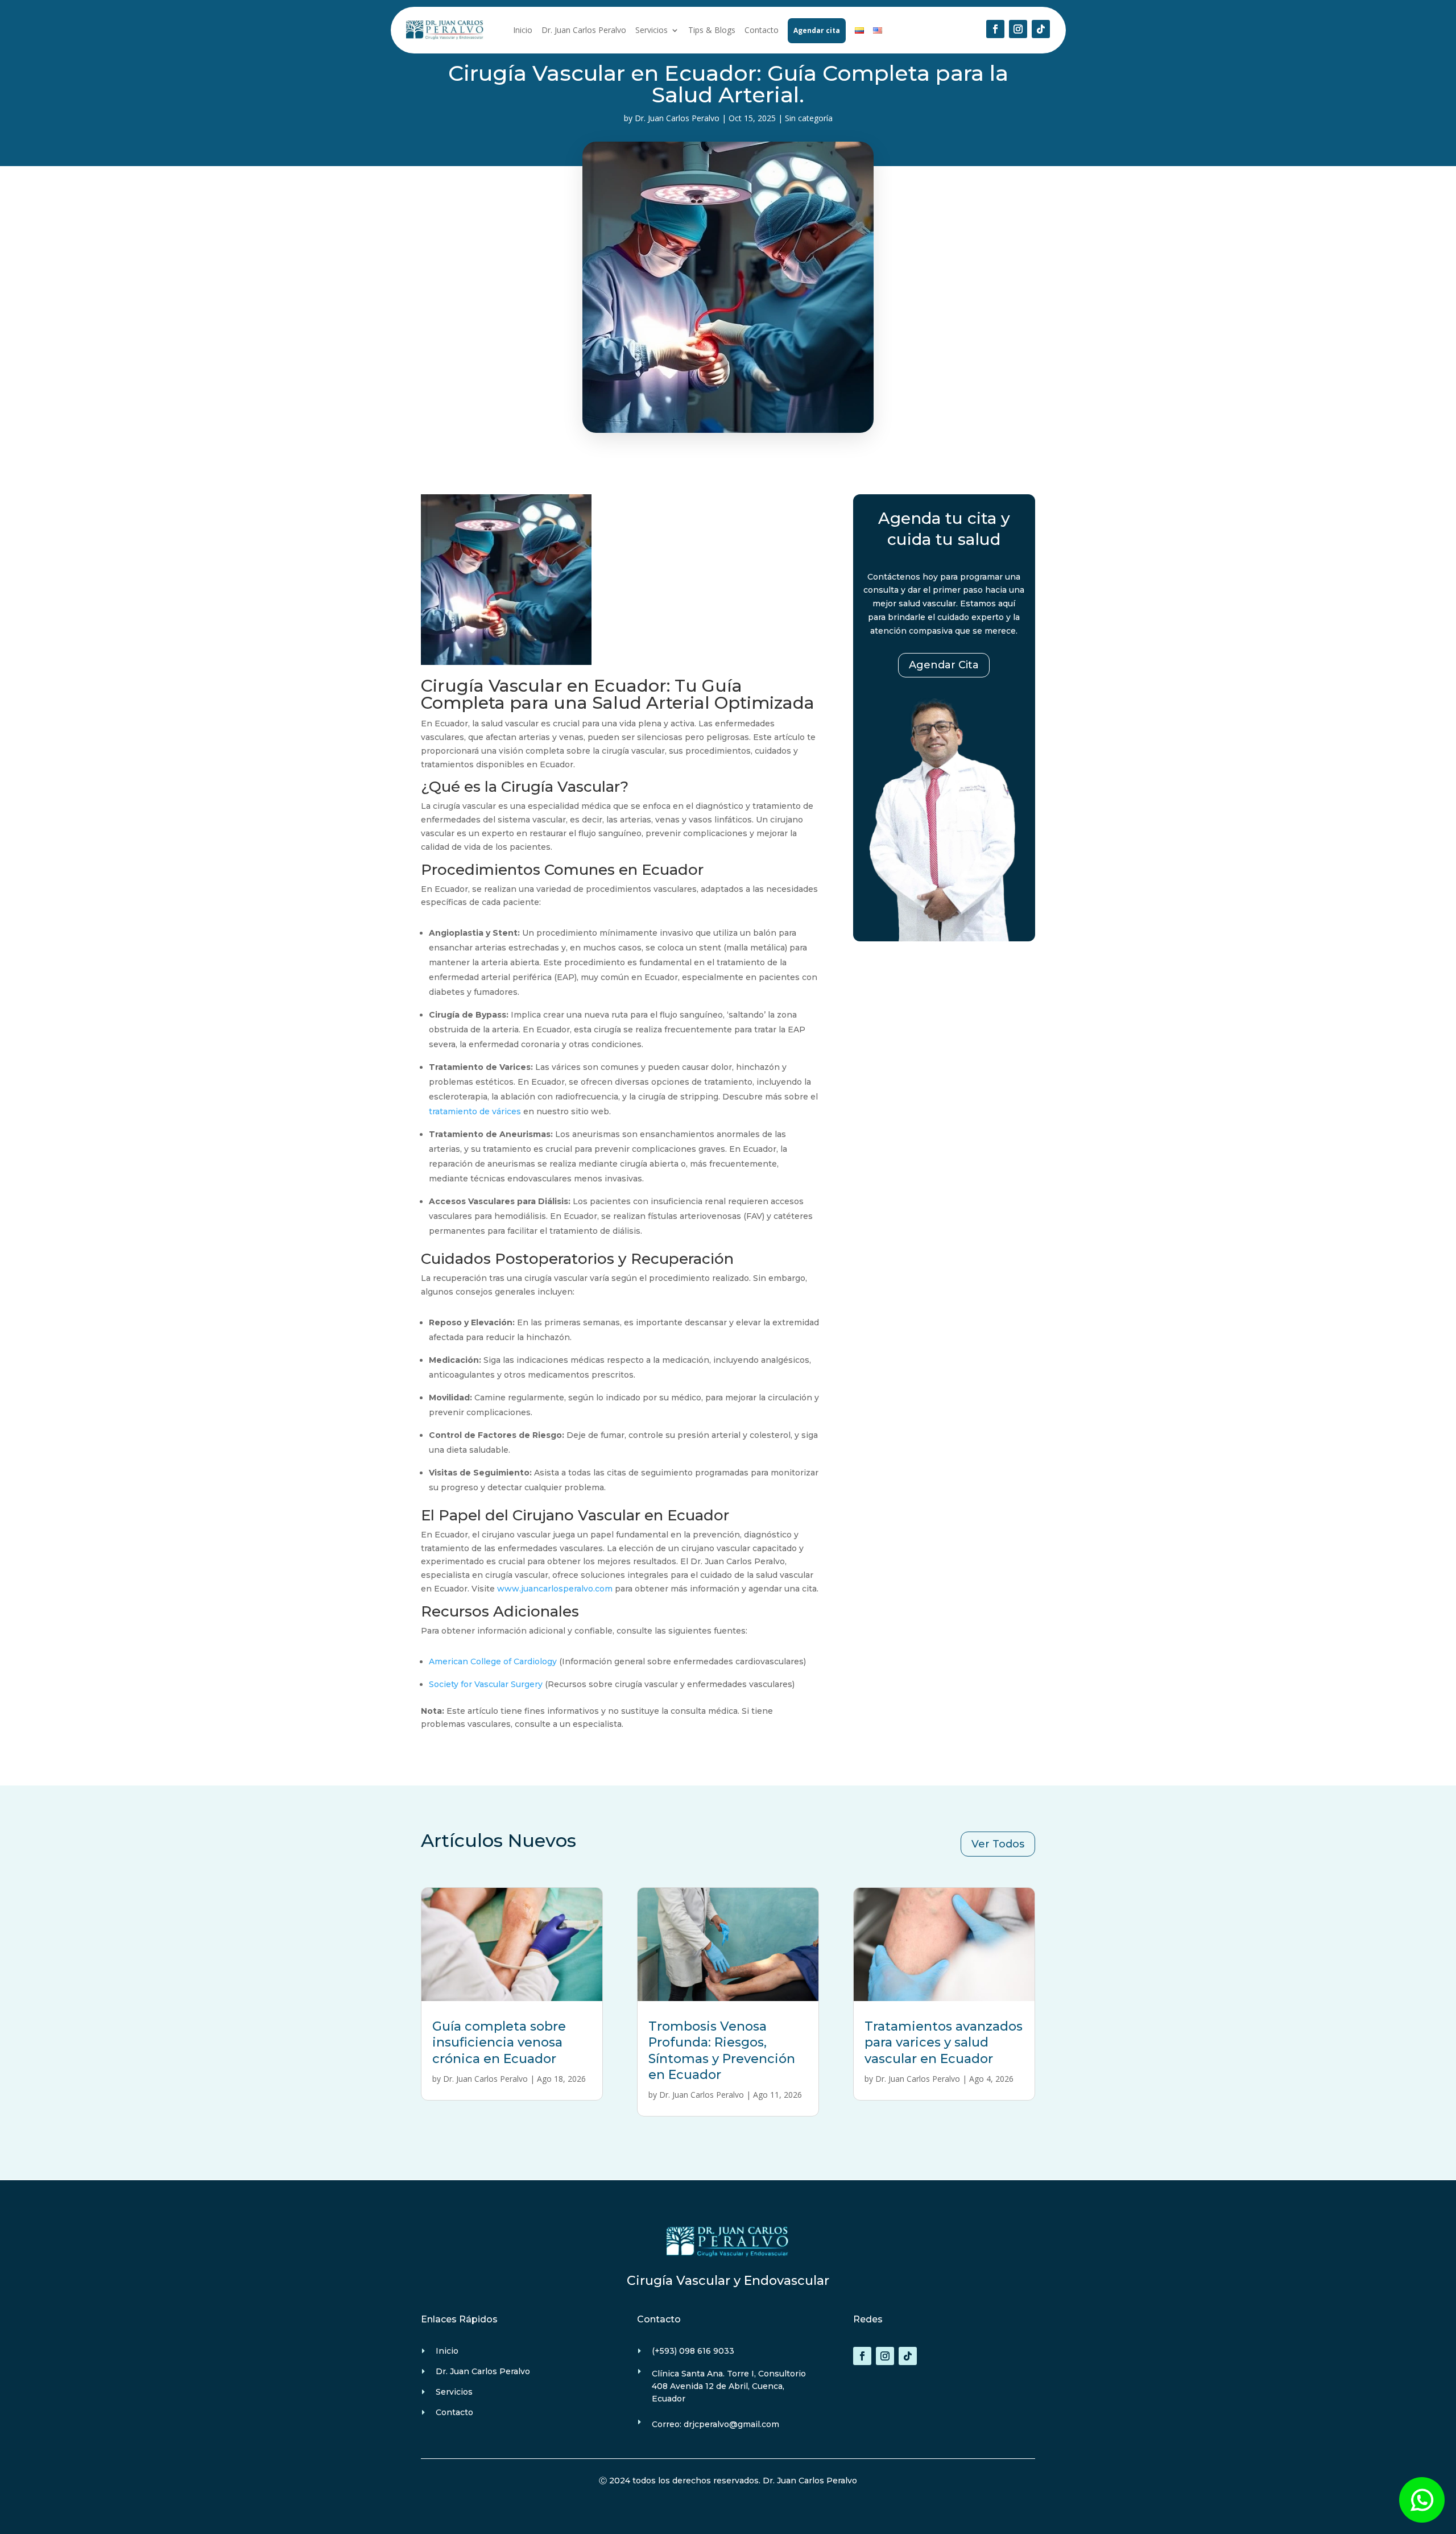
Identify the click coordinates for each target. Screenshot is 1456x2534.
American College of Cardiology (493, 1661)
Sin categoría (809, 118)
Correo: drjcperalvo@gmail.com (715, 2424)
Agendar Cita (944, 665)
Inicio (523, 30)
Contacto (762, 30)
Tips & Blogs (712, 30)
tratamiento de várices (475, 1111)
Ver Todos (998, 1844)
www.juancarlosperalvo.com (555, 1589)
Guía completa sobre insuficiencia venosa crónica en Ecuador (499, 2043)
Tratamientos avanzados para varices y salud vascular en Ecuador (944, 2043)
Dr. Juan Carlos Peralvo (584, 30)
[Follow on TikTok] (1041, 29)
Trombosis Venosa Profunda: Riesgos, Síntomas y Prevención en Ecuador (722, 2051)
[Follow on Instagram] (1018, 29)
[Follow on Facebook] (995, 29)
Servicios (652, 30)
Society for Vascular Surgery (486, 1684)
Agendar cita (817, 30)
